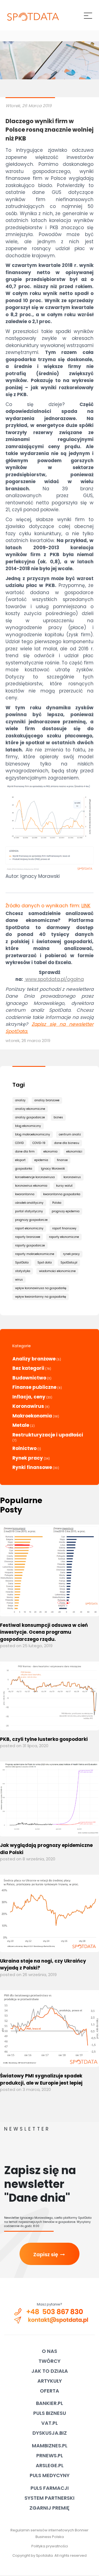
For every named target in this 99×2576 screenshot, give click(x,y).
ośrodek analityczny (29, 1203)
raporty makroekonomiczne (35, 1254)
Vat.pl (50, 2423)
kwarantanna (25, 1194)
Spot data (45, 1263)
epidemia (41, 1160)
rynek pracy (71, 1254)
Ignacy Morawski (53, 1169)
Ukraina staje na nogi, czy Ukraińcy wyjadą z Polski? (43, 1965)
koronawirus (72, 1177)
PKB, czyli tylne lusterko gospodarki (44, 1739)
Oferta (50, 2391)
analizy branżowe (47, 1100)
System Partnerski (50, 2498)
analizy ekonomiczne (30, 1109)
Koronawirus (28, 1406)
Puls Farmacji (50, 2488)
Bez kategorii (28, 1368)
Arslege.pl (50, 2465)
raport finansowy (64, 1228)
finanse (62, 1160)
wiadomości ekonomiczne (57, 1271)
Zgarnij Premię (50, 2508)
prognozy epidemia (66, 1211)
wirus (19, 1280)
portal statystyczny (29, 1211)
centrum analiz (70, 1134)
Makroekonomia (32, 1416)
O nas (50, 2351)
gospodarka (24, 1169)
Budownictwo (29, 1378)
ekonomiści (74, 1152)
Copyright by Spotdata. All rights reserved (50, 2555)
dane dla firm (25, 1152)
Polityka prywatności (50, 2546)
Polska (57, 1203)
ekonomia (50, 1152)
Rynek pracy (28, 1458)
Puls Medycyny (50, 2475)
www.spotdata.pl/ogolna (55, 979)
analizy (20, 1100)
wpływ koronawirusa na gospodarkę (41, 1288)
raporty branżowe (28, 1237)
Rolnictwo (24, 1448)
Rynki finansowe (32, 1467)
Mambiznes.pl (50, 2446)
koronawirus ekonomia (31, 1186)
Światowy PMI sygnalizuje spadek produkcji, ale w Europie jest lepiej (41, 2079)
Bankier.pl (50, 2403)
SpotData (22, 1263)
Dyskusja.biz (50, 2433)
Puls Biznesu (50, 2413)
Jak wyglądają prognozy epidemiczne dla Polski (46, 1849)
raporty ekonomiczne (64, 1237)
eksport (20, 1160)
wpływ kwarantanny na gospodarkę (41, 1297)
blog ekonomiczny (28, 1126)
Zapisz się (50, 2254)
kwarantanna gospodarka (62, 1194)
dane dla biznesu (67, 1143)
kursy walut (64, 1186)
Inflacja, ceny (29, 1397)
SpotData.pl (69, 1263)
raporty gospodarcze (30, 1245)
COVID (19, 1143)
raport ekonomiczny (29, 1228)
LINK (86, 906)
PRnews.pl (50, 2455)
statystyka (23, 1271)
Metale (21, 1425)
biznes (58, 1117)
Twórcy (50, 2361)
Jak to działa (50, 2371)
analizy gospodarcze (30, 1117)
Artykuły (50, 2381)
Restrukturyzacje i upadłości (48, 1435)
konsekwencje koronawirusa (35, 1177)
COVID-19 (39, 1143)
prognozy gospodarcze (31, 1220)
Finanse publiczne (34, 1387)
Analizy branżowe (34, 1359)
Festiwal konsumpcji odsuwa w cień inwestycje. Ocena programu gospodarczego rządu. (44, 1632)
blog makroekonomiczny (33, 1134)
